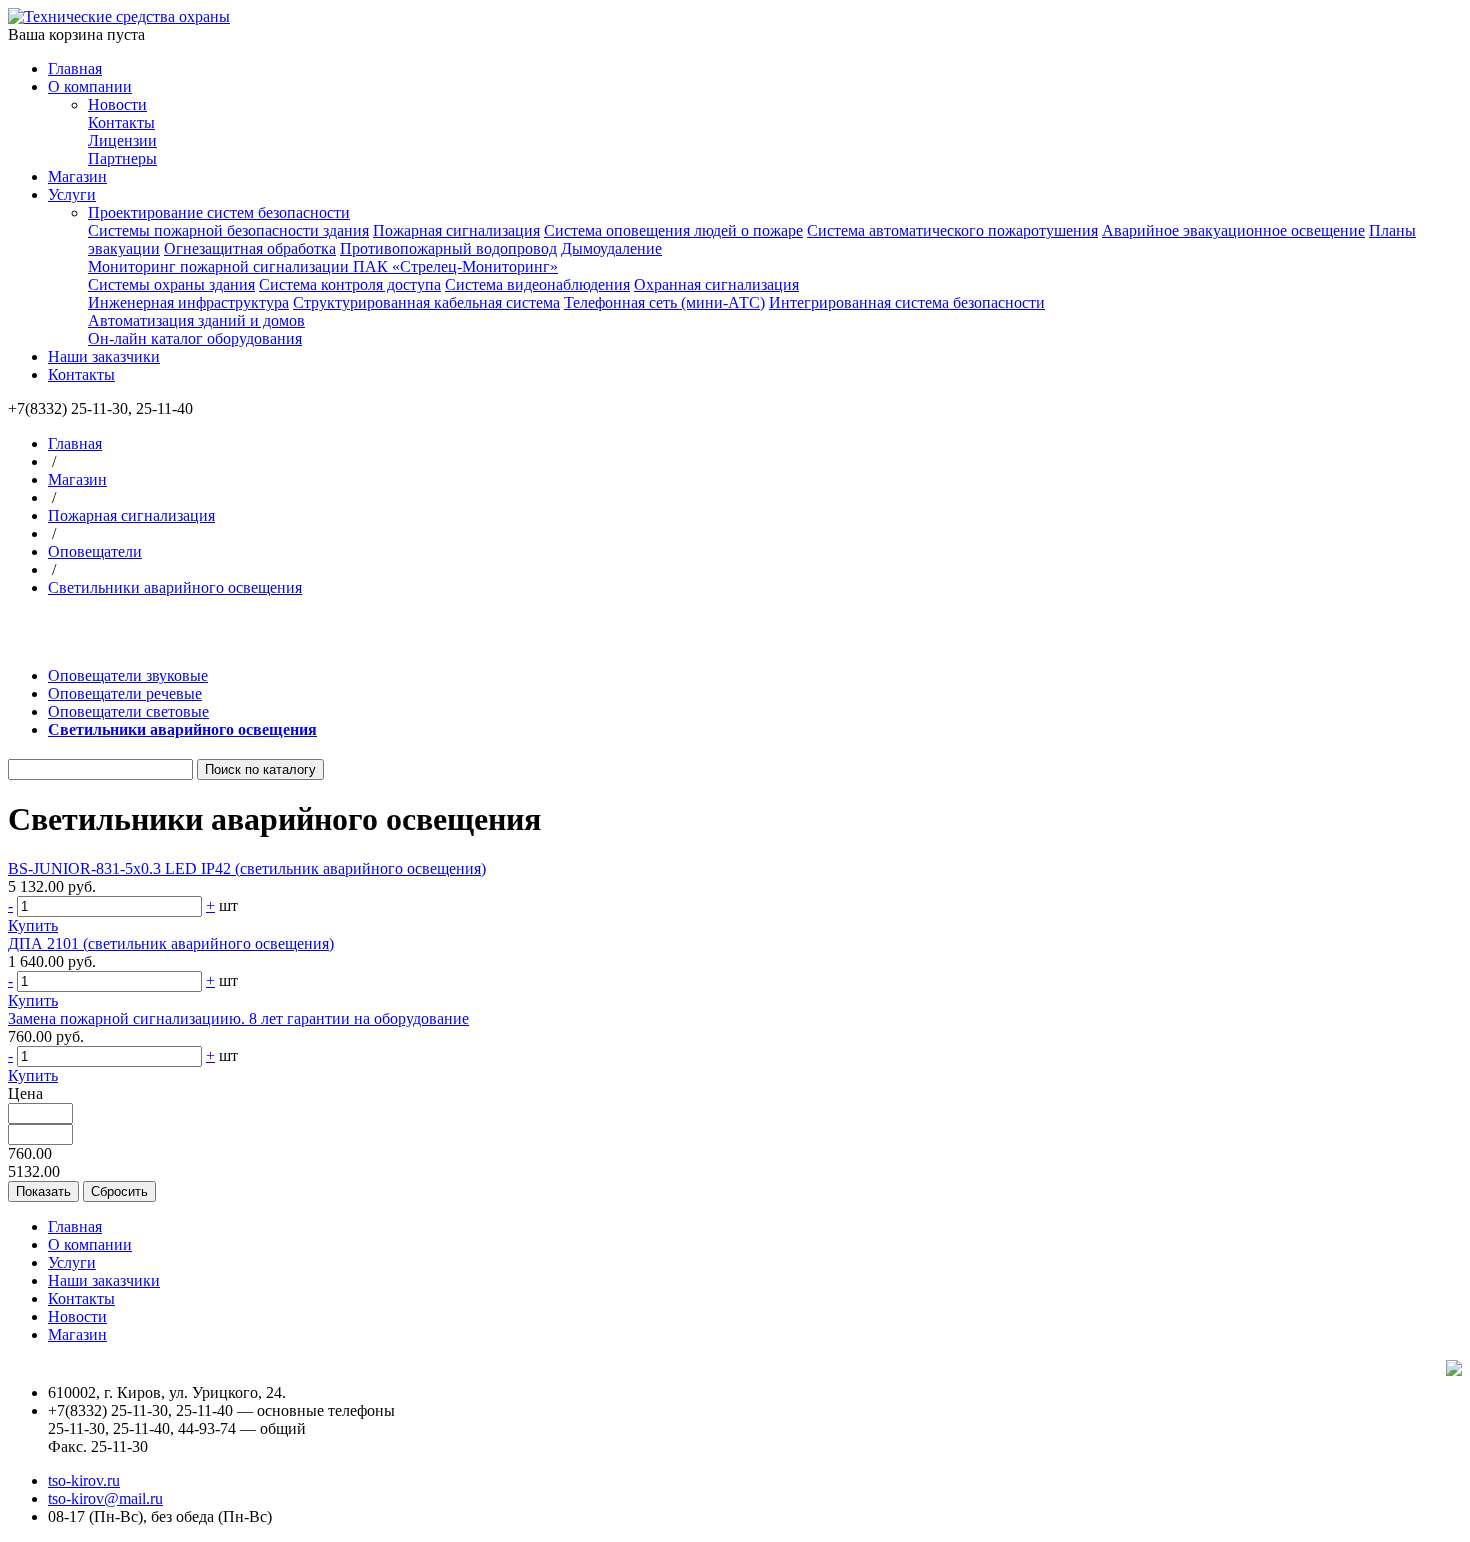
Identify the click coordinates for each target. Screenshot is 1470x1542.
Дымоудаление (611, 248)
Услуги (72, 194)
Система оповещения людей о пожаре (673, 230)
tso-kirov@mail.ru (105, 1498)
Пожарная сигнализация (456, 230)
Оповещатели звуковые (128, 675)
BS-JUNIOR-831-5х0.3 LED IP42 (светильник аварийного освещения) (247, 868)
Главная (75, 68)
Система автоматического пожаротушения (952, 230)
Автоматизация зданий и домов (196, 320)
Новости (117, 104)
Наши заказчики (104, 356)
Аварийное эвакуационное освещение (1233, 230)
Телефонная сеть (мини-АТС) (664, 302)
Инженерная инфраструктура (188, 302)
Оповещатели (95, 551)
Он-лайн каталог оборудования (195, 338)
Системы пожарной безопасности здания (228, 230)
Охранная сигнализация (716, 284)
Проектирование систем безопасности (219, 212)
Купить (33, 925)
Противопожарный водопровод (448, 248)
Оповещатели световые (128, 711)
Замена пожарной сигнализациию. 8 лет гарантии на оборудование (238, 1018)
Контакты (121, 122)
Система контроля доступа (350, 284)
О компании (90, 86)
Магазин (77, 176)
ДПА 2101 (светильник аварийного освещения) (171, 943)
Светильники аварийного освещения (175, 587)
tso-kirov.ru (84, 1480)
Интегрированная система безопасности (907, 302)
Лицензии (122, 140)
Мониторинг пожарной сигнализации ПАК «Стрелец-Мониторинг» (323, 266)
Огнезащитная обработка (250, 248)
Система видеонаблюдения (537, 284)
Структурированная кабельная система (426, 302)
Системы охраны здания (171, 284)
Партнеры (122, 158)
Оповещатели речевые (125, 693)
